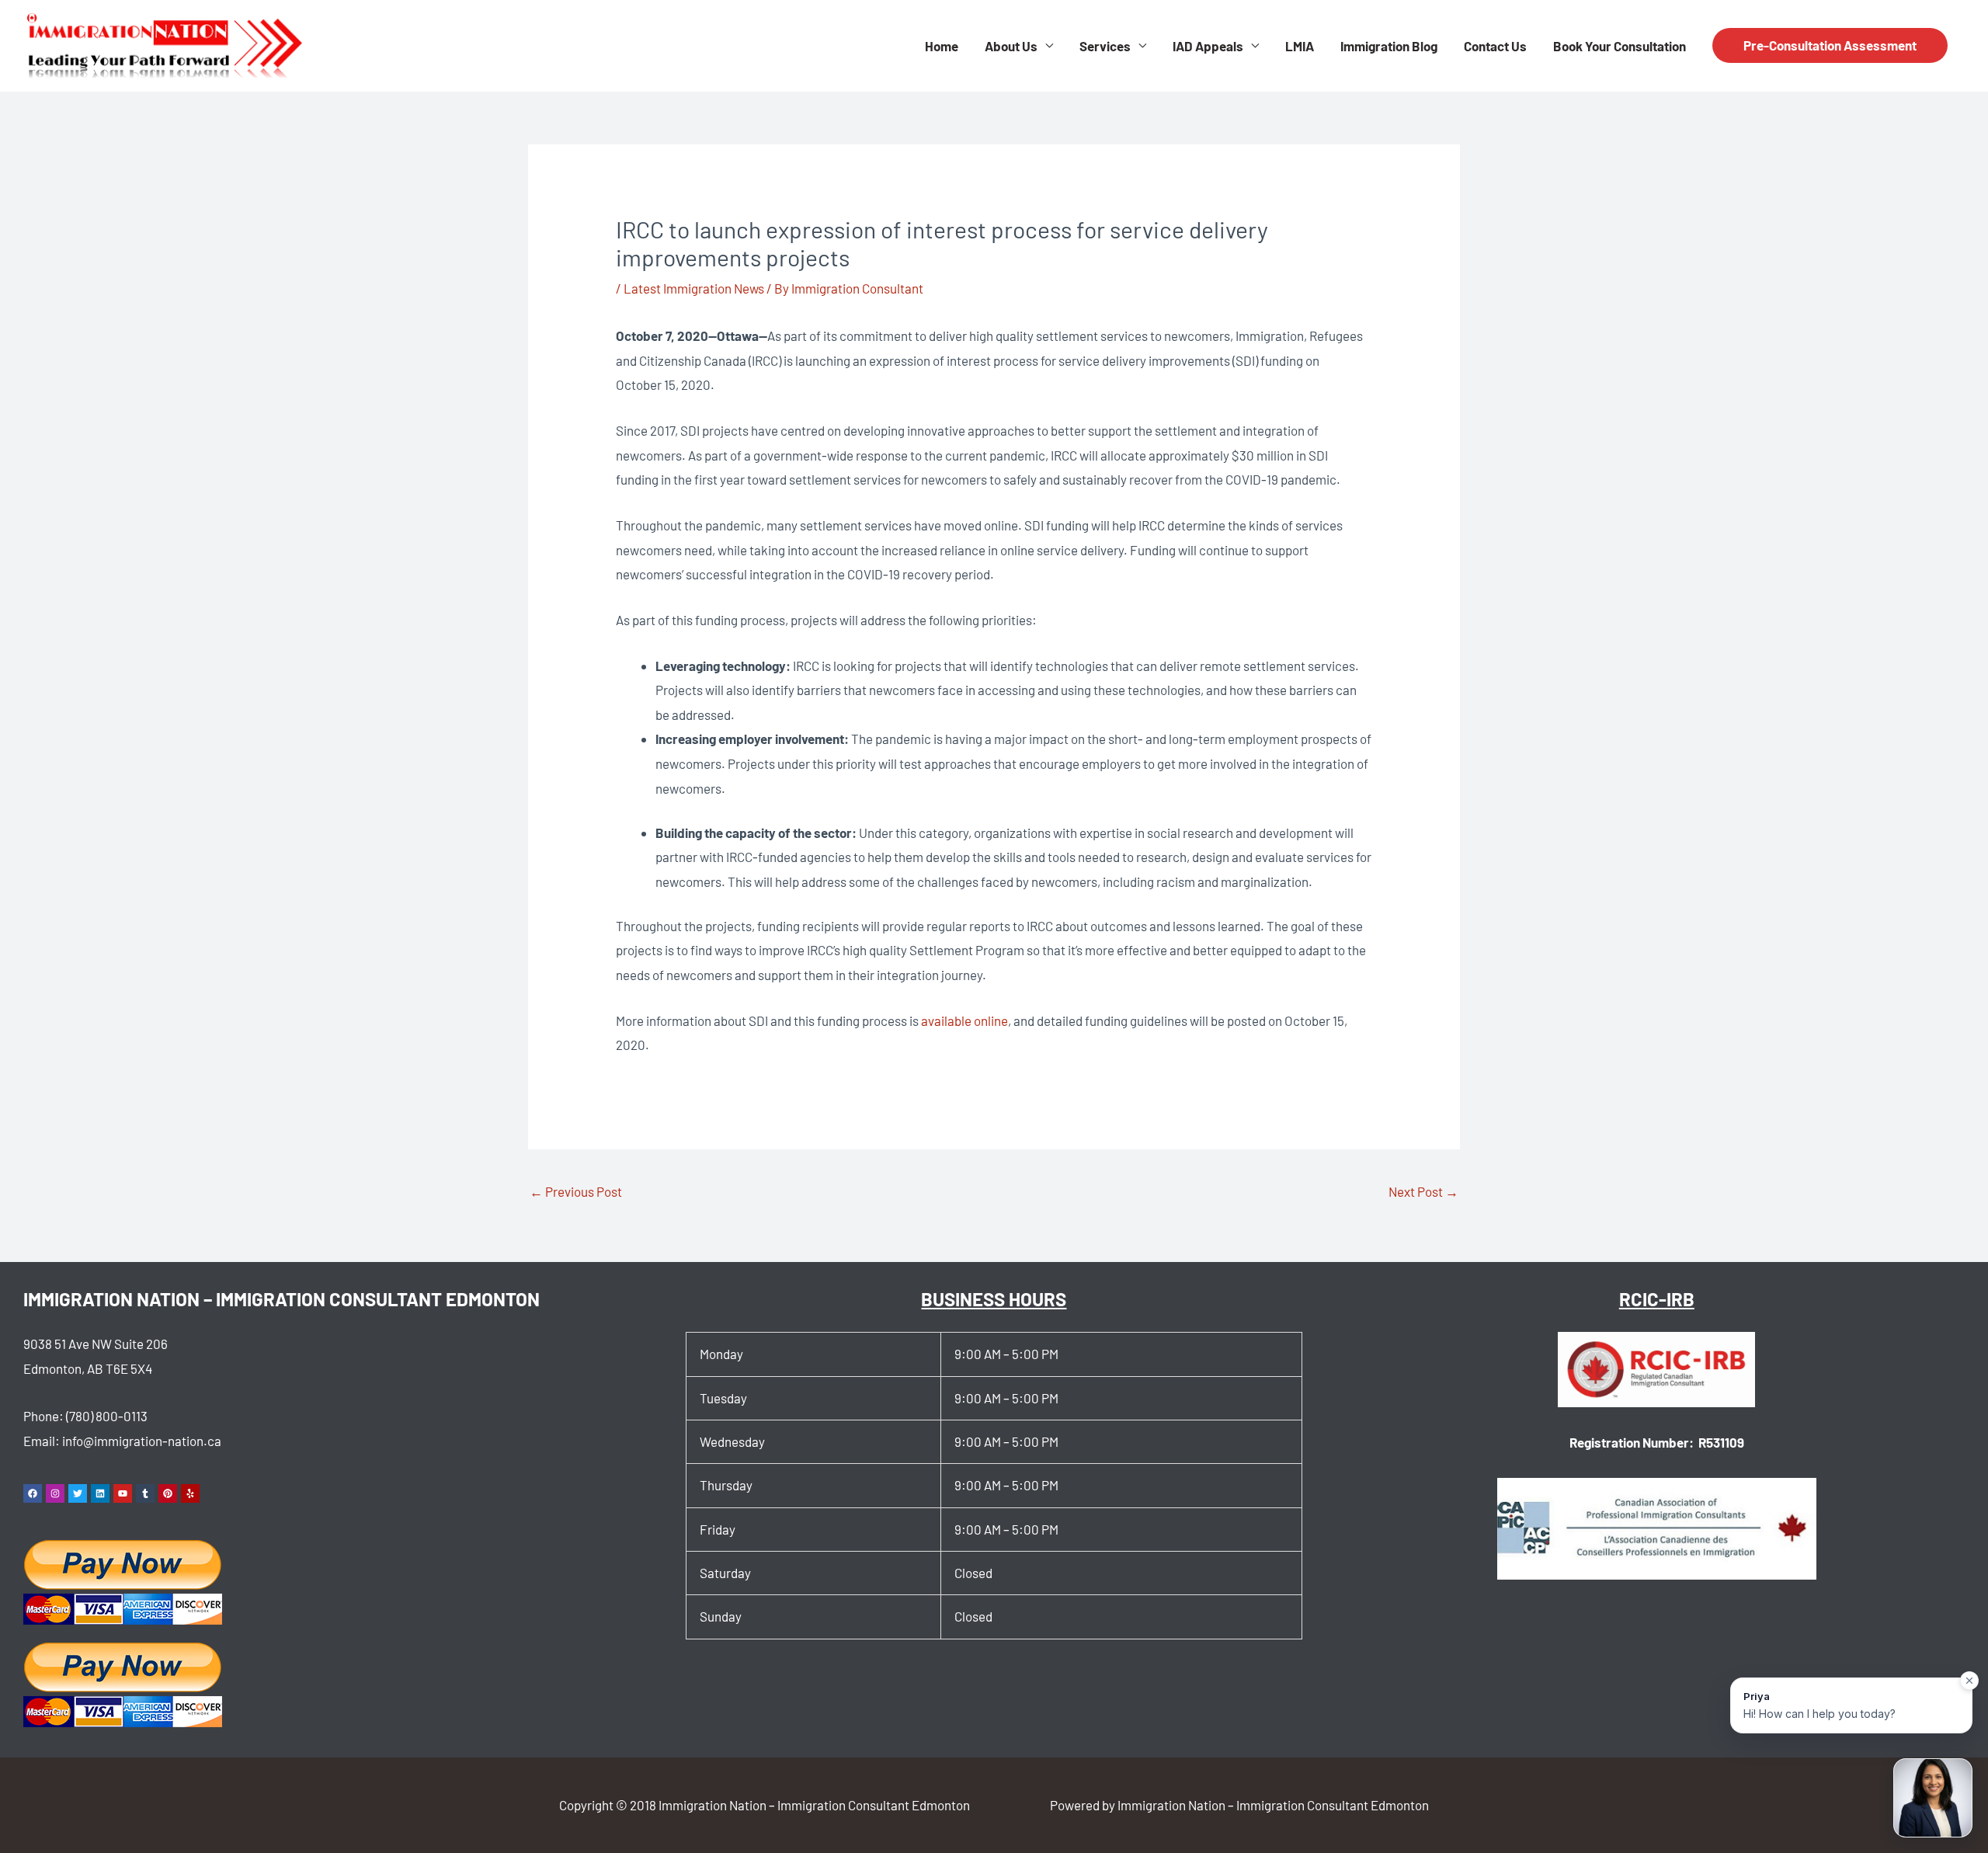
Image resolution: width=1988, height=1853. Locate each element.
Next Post (1423, 1191)
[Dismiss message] (1969, 1681)
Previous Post (576, 1191)
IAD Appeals (1208, 46)
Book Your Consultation (1620, 46)
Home (942, 46)
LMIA (1300, 46)
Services (1105, 46)
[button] (1830, 45)
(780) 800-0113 (107, 1416)
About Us (1011, 46)
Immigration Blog (1389, 46)
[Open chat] (1933, 1798)
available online (964, 1020)
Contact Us (1495, 46)
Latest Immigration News (694, 288)
